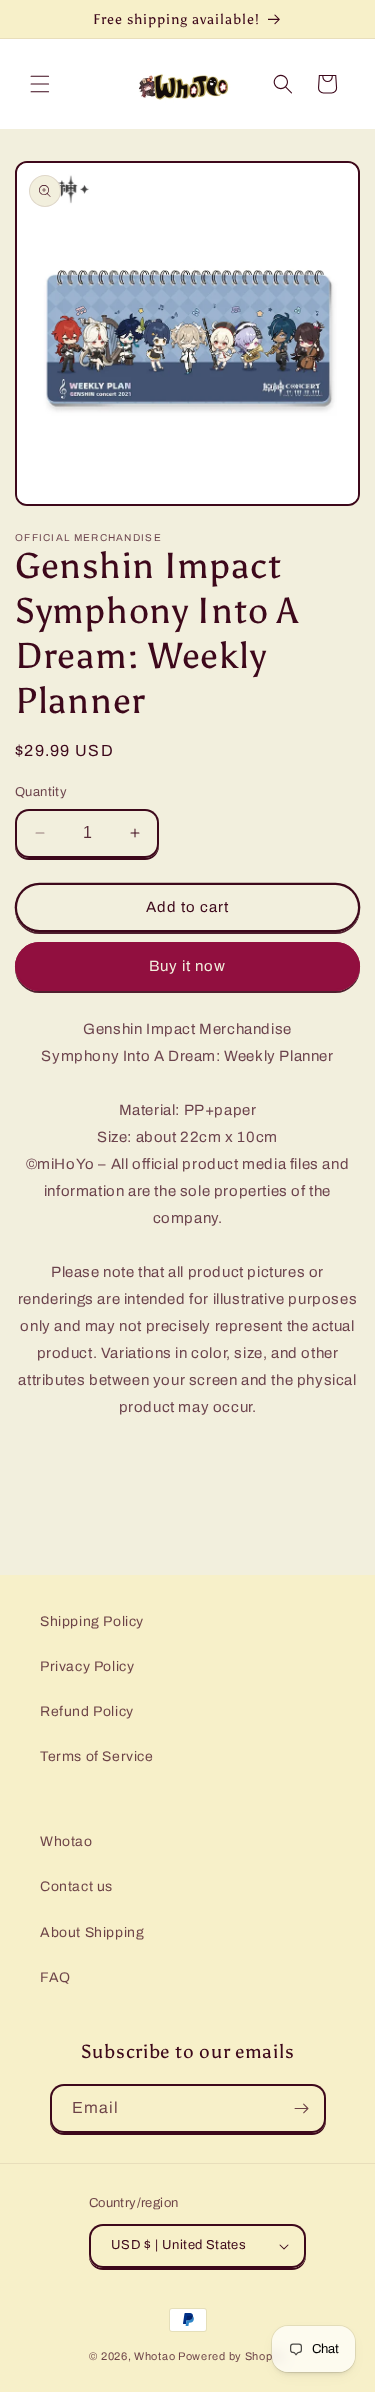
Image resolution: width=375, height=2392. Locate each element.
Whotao (66, 1841)
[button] (40, 84)
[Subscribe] (302, 2108)
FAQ (55, 1977)
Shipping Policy (92, 1621)
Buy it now (187, 966)
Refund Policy (87, 1711)
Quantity (41, 792)
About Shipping (92, 1932)
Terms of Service (97, 1756)
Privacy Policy (87, 1666)
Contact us (76, 1886)
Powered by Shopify (232, 2356)
